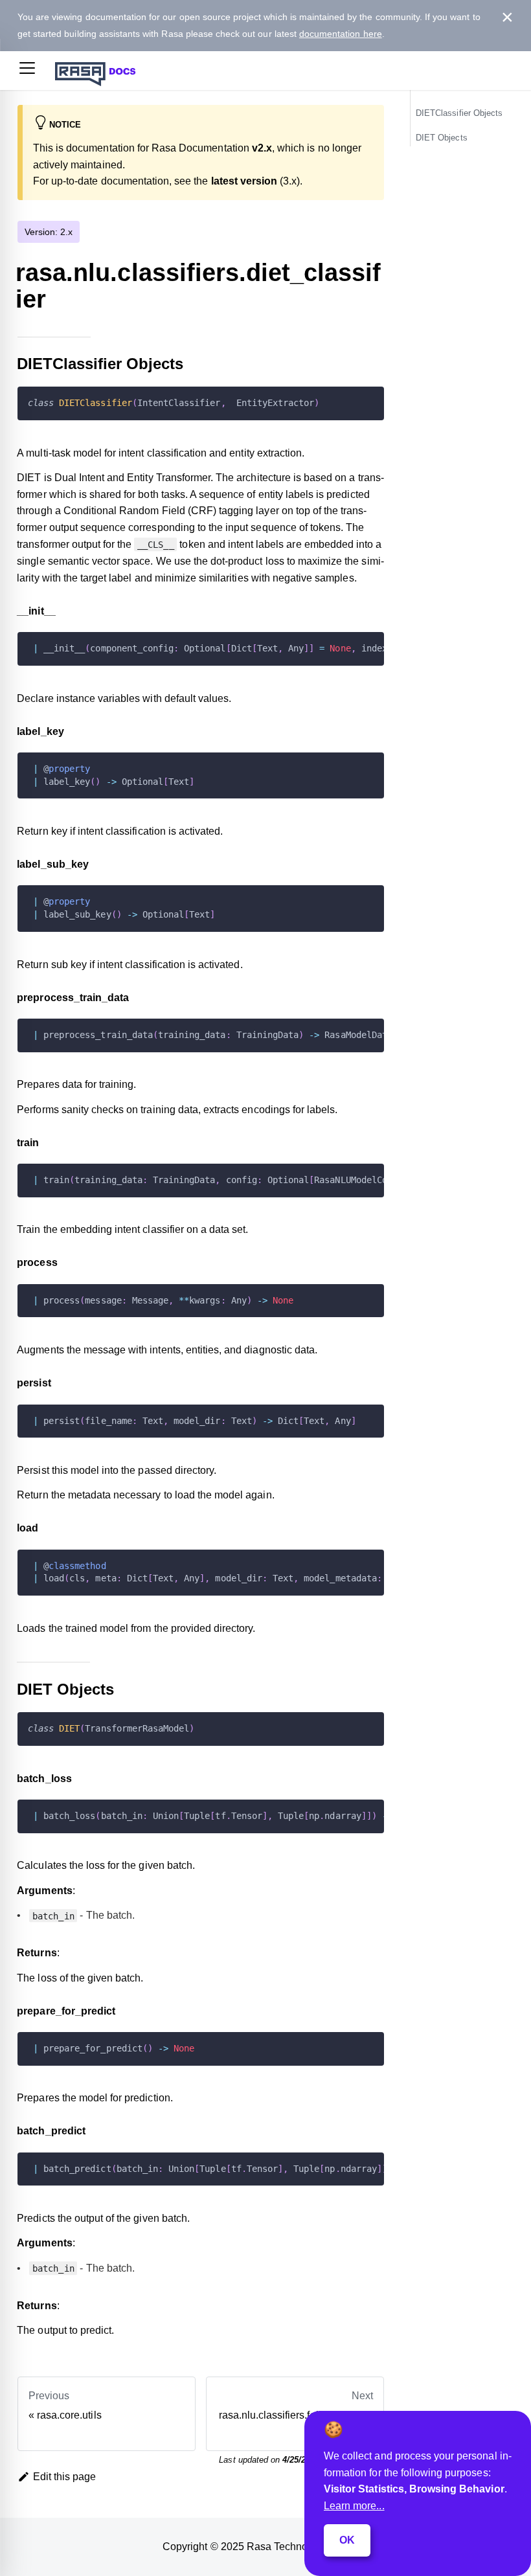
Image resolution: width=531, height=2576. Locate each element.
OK (347, 2540)
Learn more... (354, 2506)
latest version (244, 181)
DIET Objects (442, 138)
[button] (27, 71)
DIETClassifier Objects (459, 113)
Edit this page (65, 2477)
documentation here (341, 34)
